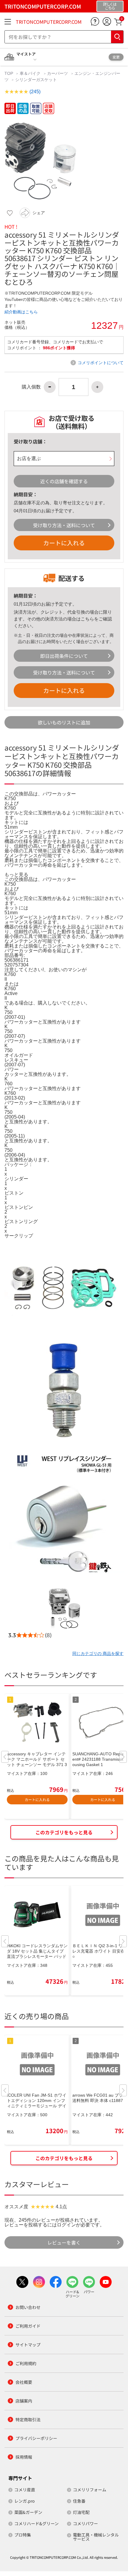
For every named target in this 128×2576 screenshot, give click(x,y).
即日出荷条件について (64, 656)
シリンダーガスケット (36, 80)
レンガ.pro (24, 2501)
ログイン (66, 2225)
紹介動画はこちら (21, 312)
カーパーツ (57, 73)
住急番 (79, 2501)
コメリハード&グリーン (36, 2523)
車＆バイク (30, 73)
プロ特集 (23, 2535)
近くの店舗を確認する (64, 481)
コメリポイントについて (101, 363)
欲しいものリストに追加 (64, 722)
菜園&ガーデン (28, 2512)
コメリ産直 (25, 2490)
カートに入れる (64, 543)
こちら (87, 619)
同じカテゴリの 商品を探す (98, 1653)
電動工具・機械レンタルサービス (96, 2537)
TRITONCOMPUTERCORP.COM (49, 22)
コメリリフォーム (90, 2490)
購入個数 (31, 387)
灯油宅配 (81, 2512)
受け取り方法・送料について (64, 525)
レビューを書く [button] (64, 2242)
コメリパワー (85, 2523)
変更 (116, 57)
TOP (9, 73)
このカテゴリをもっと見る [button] (64, 1832)
